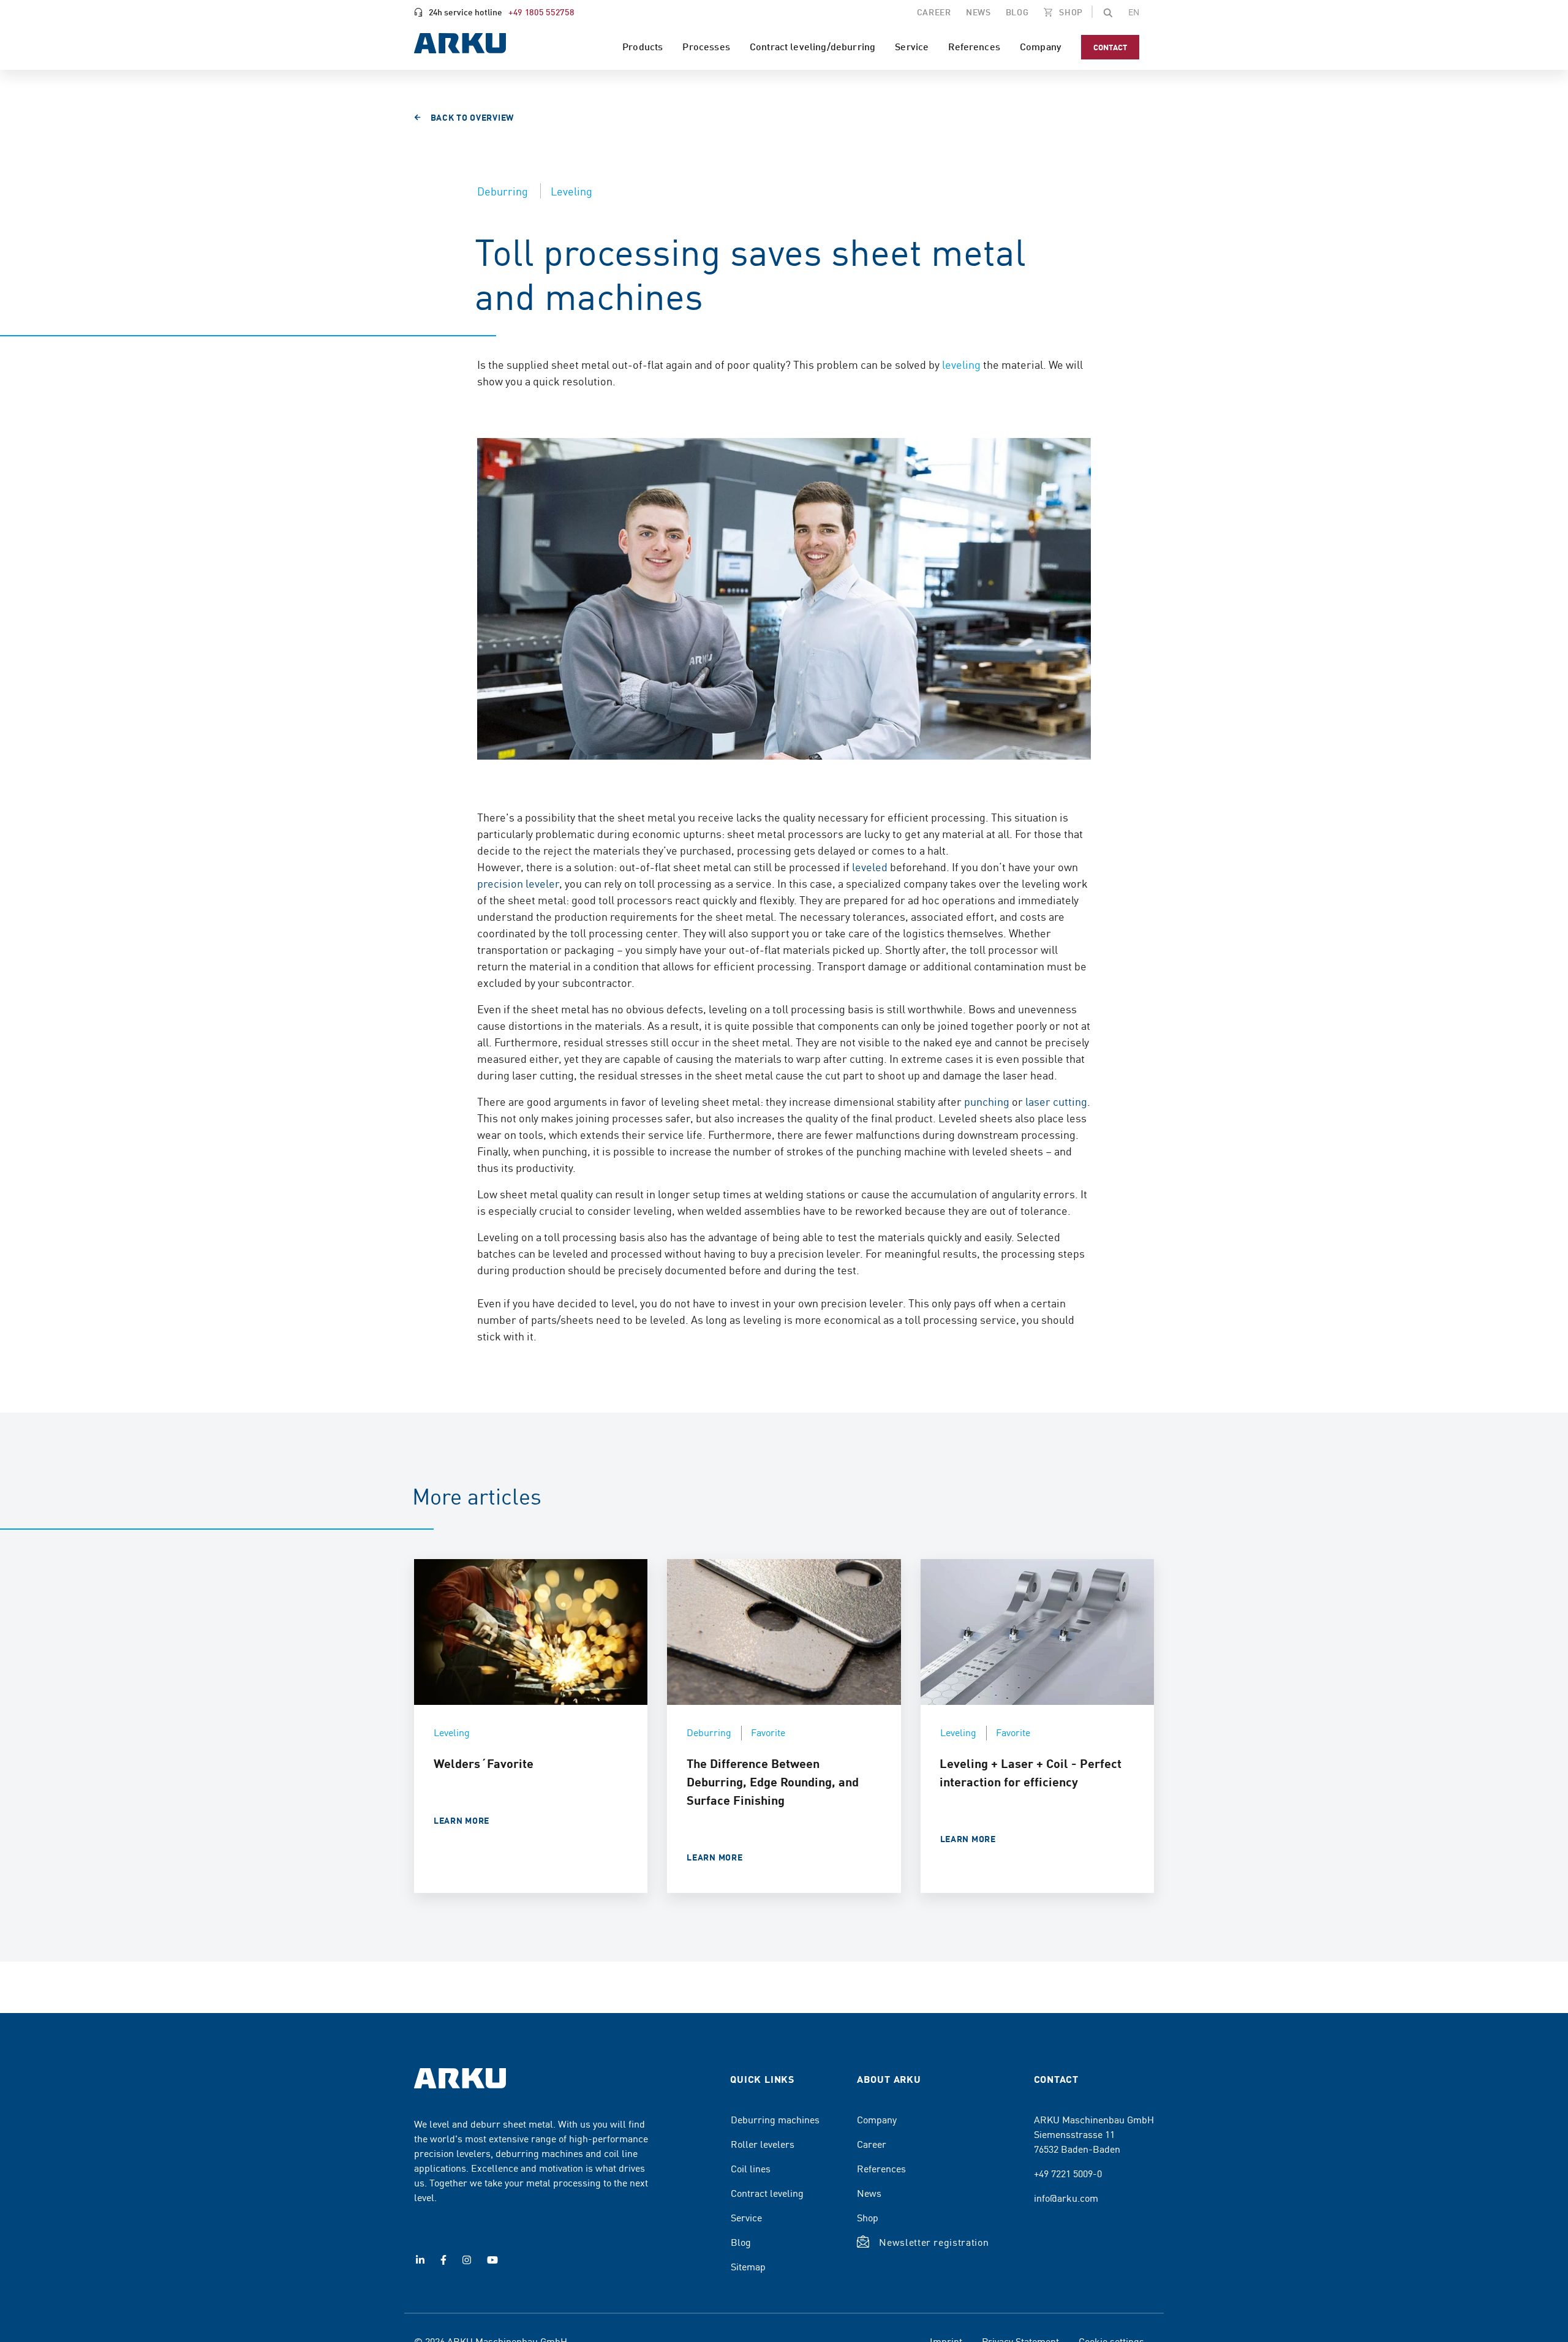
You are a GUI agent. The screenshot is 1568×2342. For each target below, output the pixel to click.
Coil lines (751, 2168)
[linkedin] (420, 2260)
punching (987, 1101)
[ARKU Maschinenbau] (460, 45)
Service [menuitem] (912, 46)
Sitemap (748, 2266)
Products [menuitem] (643, 46)
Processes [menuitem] (706, 46)
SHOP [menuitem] (1070, 12)
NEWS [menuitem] (978, 12)
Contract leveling (767, 2193)
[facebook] (443, 2260)
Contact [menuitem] (1110, 47)
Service (746, 2217)
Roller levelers (763, 2144)
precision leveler (518, 883)
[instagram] (467, 2260)
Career (872, 2144)
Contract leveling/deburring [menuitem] (812, 46)
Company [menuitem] (1041, 46)
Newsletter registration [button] (934, 2242)
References (881, 2168)
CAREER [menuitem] (934, 12)
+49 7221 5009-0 (1068, 2173)
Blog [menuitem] (1017, 12)
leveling (961, 364)
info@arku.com (1066, 2197)
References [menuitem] (974, 46)
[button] (1108, 12)
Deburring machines (775, 2119)
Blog (741, 2242)
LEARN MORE (462, 1820)
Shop (868, 2217)
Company (877, 2119)
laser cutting (1056, 1101)
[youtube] (492, 2260)
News (869, 2193)
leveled (870, 867)
